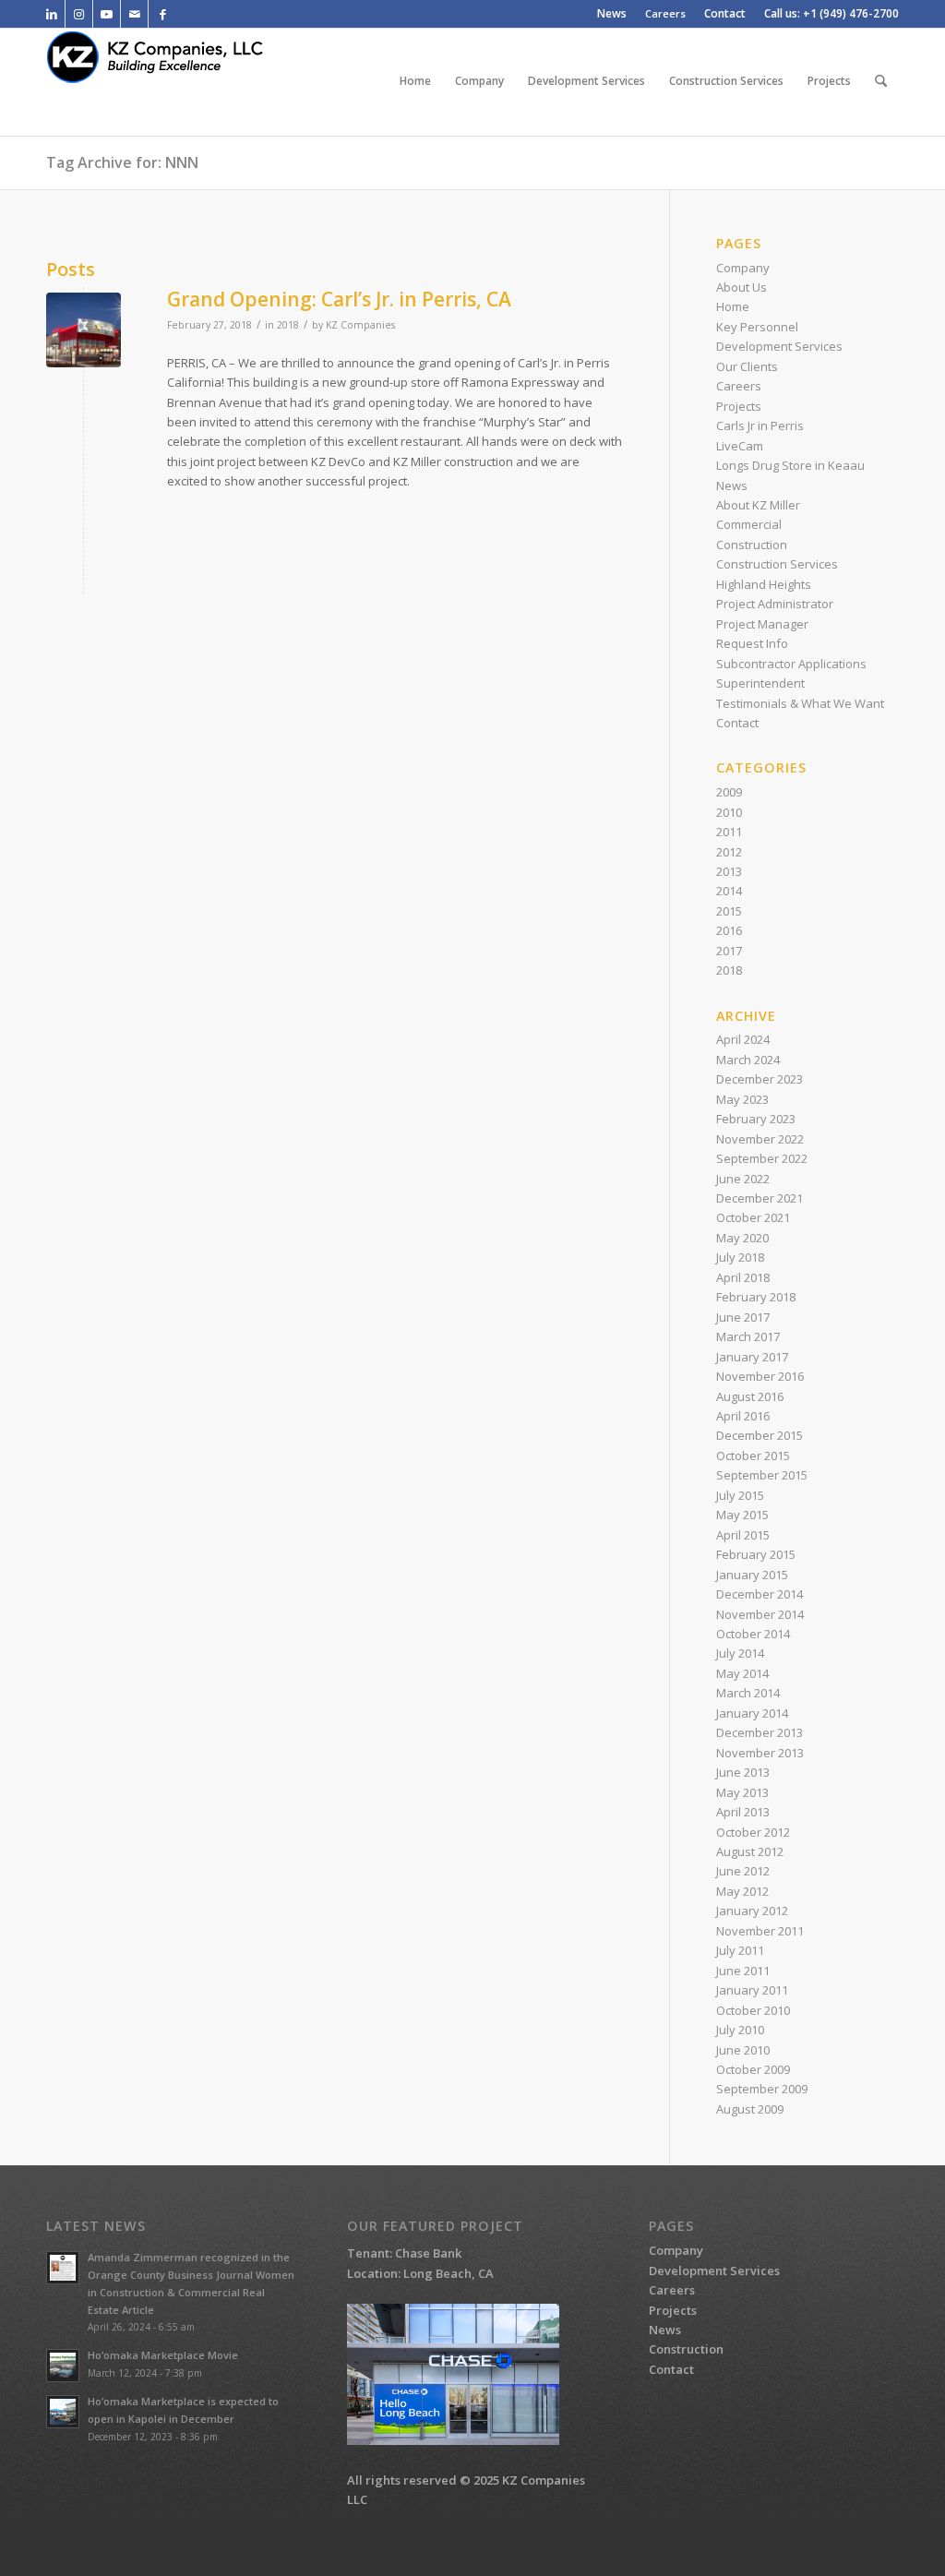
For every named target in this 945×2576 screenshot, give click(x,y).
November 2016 (760, 1376)
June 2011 (743, 1971)
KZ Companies (360, 325)
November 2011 (760, 1931)
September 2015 (762, 1475)
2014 (729, 891)
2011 (729, 832)
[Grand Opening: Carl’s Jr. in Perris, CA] (84, 330)
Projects (739, 406)
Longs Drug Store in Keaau (790, 465)
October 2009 (753, 2069)
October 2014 (753, 1634)
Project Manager (762, 624)
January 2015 (752, 1575)
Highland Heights (764, 584)
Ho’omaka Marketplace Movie (163, 2355)
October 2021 (753, 1217)
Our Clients (747, 366)
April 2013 (743, 1812)
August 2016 (750, 1396)
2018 (288, 325)
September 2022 (762, 1158)
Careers (665, 13)
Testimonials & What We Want (800, 703)
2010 (729, 812)
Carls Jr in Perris (760, 425)
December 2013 (760, 1732)
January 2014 (752, 1713)
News (732, 485)
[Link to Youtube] (107, 14)
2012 (729, 852)
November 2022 (760, 1139)
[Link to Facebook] (162, 14)
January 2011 (752, 1990)
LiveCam (740, 446)
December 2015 (760, 1435)
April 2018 (743, 1277)
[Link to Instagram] (79, 14)
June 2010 (743, 2050)
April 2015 (743, 1535)
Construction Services (777, 564)
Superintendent (760, 683)
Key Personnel (757, 327)
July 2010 (740, 2030)
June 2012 (743, 1871)
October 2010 (753, 2010)
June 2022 (743, 1179)
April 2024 (743, 1039)
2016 (729, 930)
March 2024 (748, 1060)
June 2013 (743, 1772)
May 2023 (742, 1099)
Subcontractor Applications (791, 664)
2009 (729, 792)
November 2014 (760, 1614)
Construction (752, 545)
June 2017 (743, 1317)
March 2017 (748, 1336)
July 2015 (740, 1495)
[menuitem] (612, 14)
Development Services (779, 346)
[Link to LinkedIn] (51, 14)
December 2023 (760, 1079)
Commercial (749, 524)
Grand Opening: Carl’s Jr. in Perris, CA (339, 299)
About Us (742, 287)
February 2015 (756, 1554)
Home (733, 306)
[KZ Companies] (169, 81)
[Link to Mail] (134, 14)
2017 (729, 951)
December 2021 (760, 1198)
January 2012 (752, 1911)
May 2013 (742, 1792)
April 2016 (743, 1416)
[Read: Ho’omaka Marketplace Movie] (63, 2366)
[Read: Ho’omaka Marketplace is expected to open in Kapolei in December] (63, 2412)
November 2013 (760, 1753)
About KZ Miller (758, 505)
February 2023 (756, 1119)
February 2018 (756, 1297)
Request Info (752, 643)
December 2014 (760, 1594)
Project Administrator (775, 604)
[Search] (881, 81)
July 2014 (740, 1653)
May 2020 (742, 1238)
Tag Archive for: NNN (122, 162)
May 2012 (742, 1891)
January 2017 (752, 1357)
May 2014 (742, 1673)
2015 (729, 911)
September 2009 (762, 2089)
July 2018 (740, 1257)
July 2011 (740, 1950)
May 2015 (742, 1515)
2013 (729, 871)
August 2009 (750, 2109)
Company (743, 268)
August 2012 (750, 1851)
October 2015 (753, 1456)
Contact (737, 723)
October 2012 (753, 1832)
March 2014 (748, 1693)
